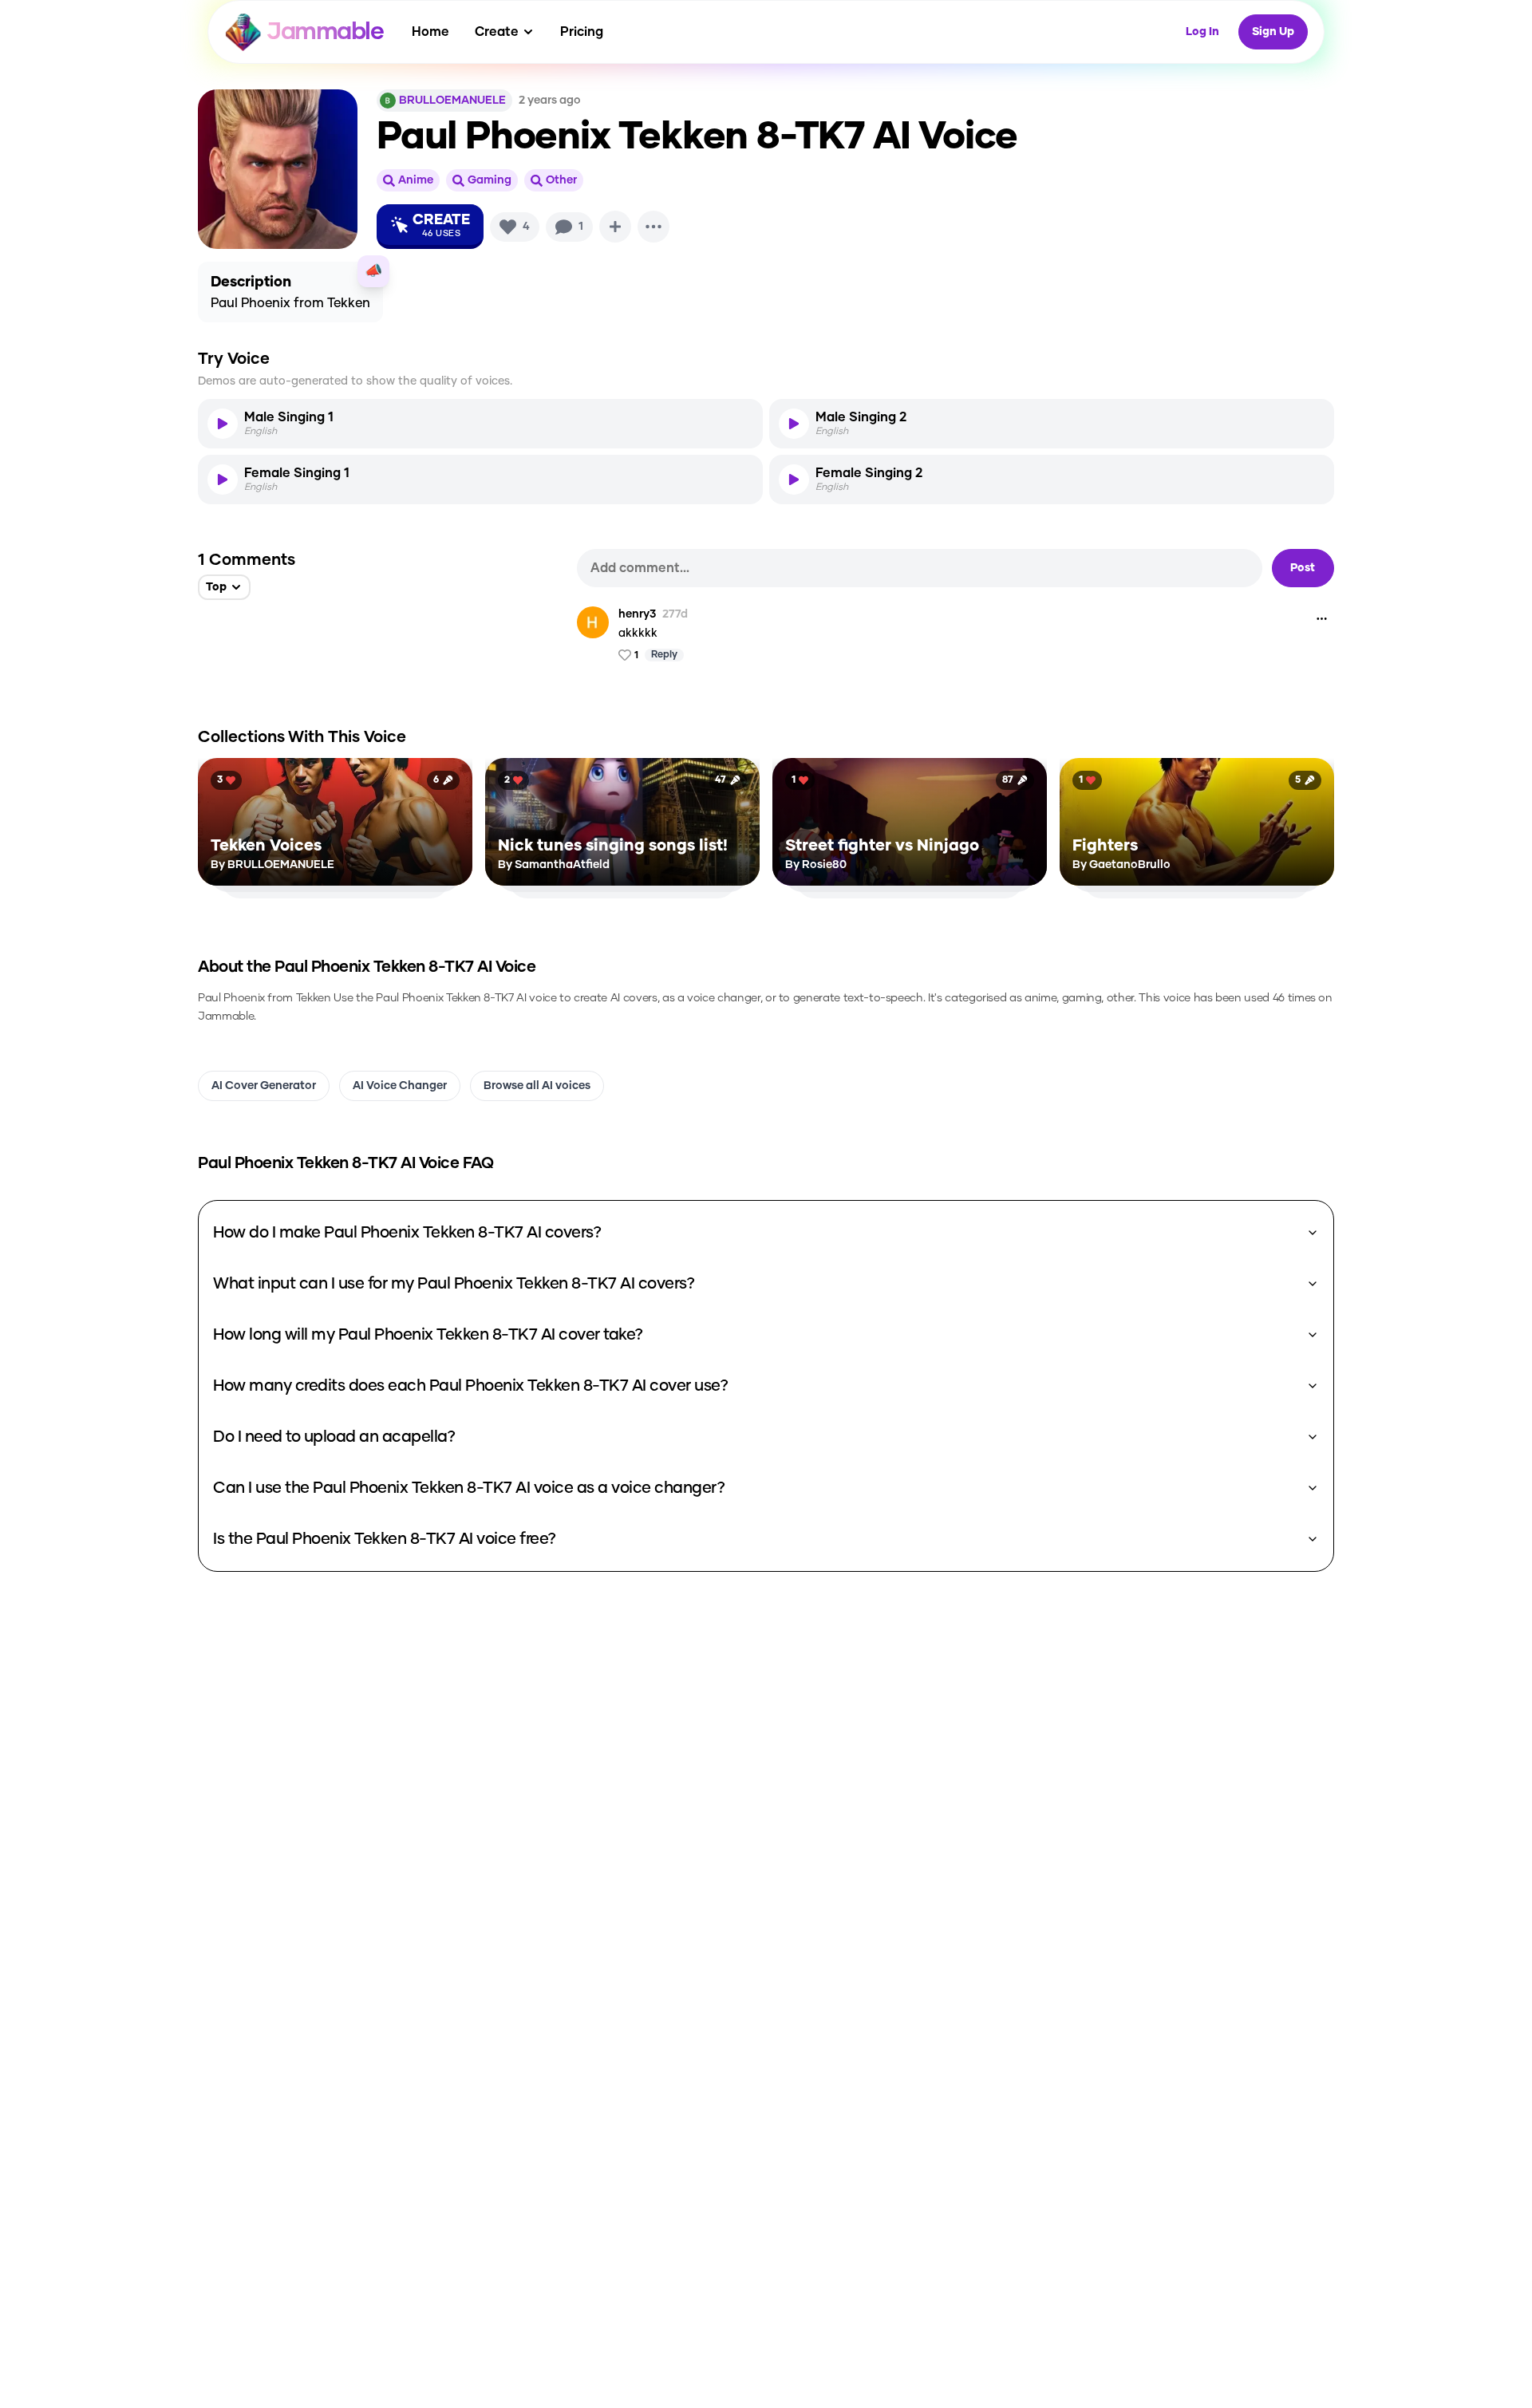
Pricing (582, 32)
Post (1303, 568)
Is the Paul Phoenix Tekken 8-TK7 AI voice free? (385, 1539)
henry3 (637, 614)
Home (430, 32)
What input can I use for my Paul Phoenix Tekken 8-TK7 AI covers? (454, 1284)
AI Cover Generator (264, 1086)
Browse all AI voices (537, 1086)
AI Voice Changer (400, 1086)
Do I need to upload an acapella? (334, 1437)
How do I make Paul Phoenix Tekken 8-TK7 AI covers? (407, 1233)
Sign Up (1273, 32)
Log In (1202, 32)
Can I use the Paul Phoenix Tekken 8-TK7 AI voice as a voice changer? (469, 1488)
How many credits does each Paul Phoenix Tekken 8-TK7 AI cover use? (470, 1386)
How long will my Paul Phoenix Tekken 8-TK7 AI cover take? (428, 1335)
